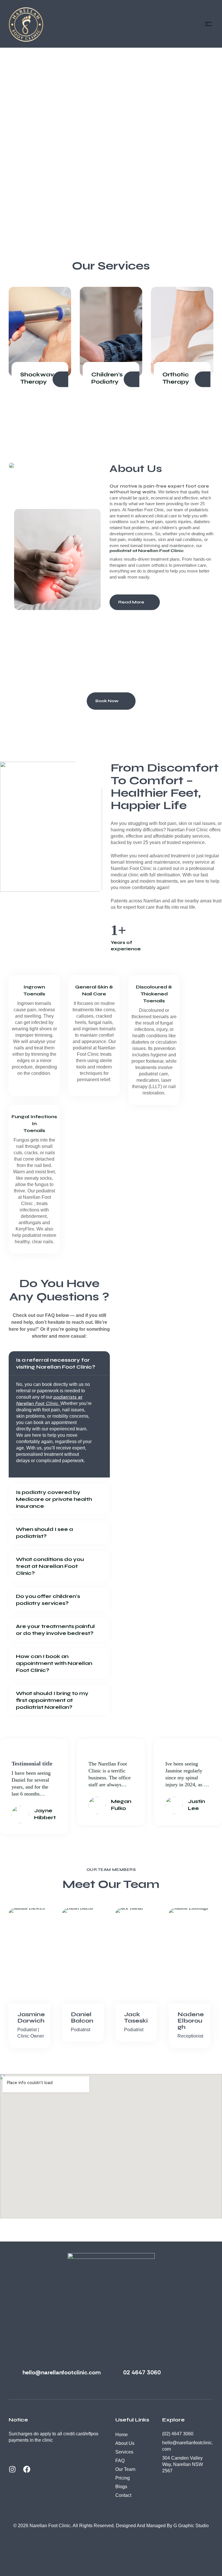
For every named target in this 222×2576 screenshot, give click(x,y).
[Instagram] (16, 2473)
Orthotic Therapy (176, 378)
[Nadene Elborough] (191, 1956)
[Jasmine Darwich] (31, 1956)
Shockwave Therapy (39, 378)
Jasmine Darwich (31, 2018)
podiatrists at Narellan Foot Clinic (49, 1400)
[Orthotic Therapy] (182, 332)
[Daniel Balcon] (85, 1956)
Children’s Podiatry (107, 378)
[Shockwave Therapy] (40, 332)
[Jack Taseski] (138, 1956)
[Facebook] (30, 2473)
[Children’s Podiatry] (111, 332)
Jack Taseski (136, 2018)
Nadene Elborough (191, 2021)
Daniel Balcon (82, 2018)
